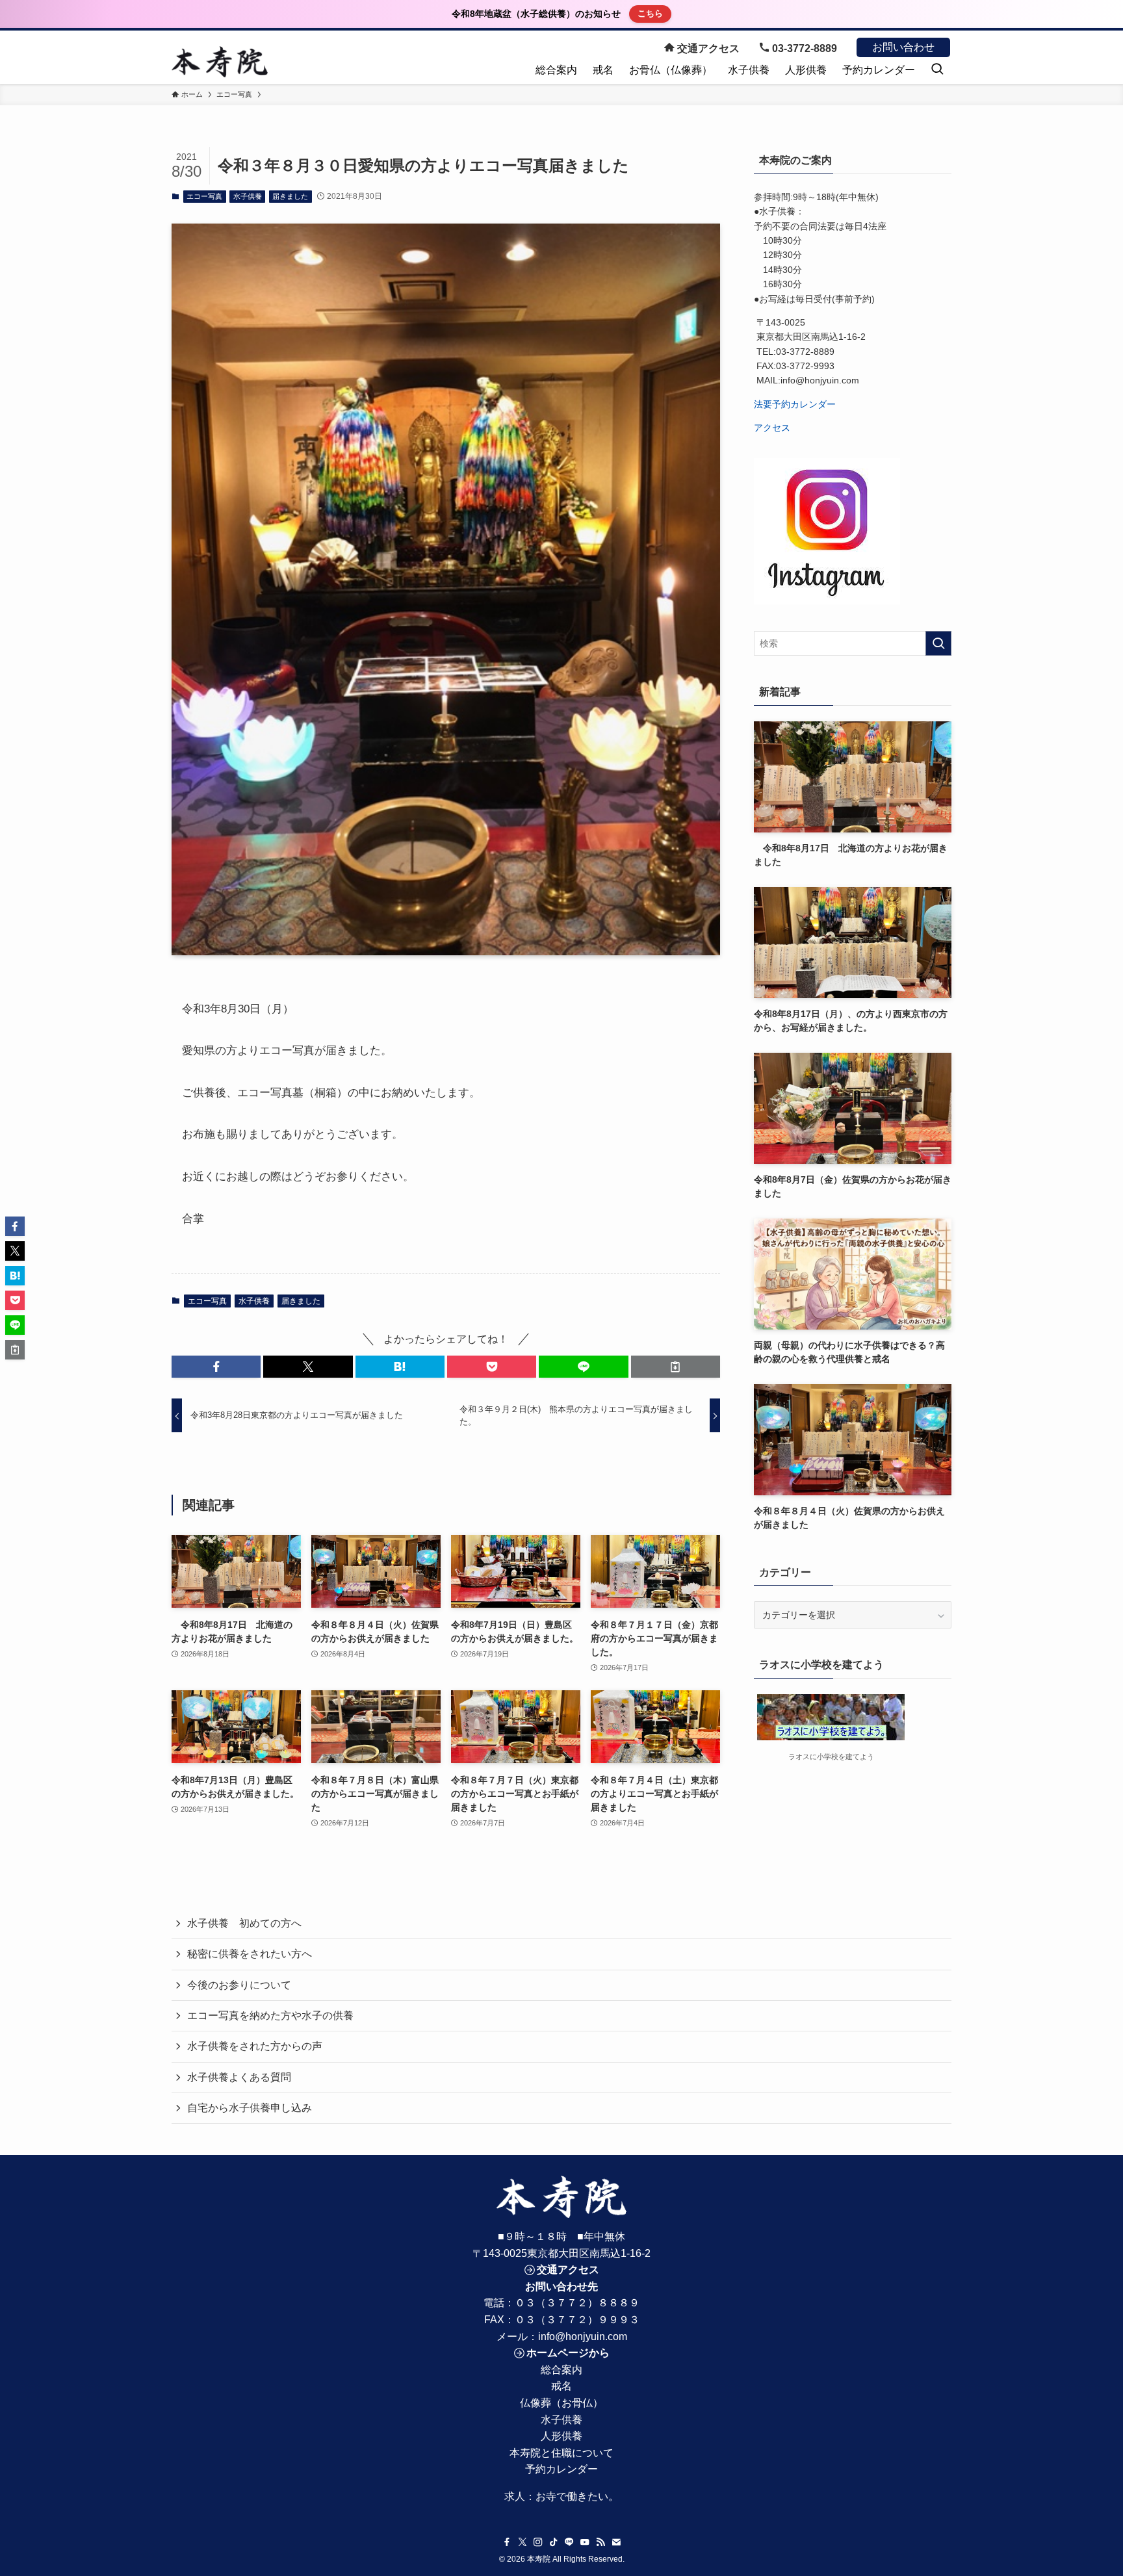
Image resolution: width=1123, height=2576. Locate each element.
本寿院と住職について (561, 2453)
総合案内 (561, 2370)
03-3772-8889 (803, 48)
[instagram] (538, 2542)
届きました (290, 196)
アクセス (772, 428)
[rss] (600, 2542)
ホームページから (568, 2353)
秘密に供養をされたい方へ (250, 1954)
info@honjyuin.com (583, 2337)
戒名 (561, 2386)
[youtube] (585, 2542)
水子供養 (248, 196)
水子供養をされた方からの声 (255, 2046)
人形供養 (561, 2436)
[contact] (616, 2542)
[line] (569, 2542)
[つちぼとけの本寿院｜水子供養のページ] (220, 62)
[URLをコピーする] (676, 1367)
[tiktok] (554, 2542)
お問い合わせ (903, 47)
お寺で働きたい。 (577, 2496)
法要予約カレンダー (795, 404)
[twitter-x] (523, 2542)
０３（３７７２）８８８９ (577, 2303)
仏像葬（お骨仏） (561, 2403)
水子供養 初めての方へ (244, 1923)
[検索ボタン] (937, 71)
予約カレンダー (561, 2469)
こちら (650, 13)
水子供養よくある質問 (239, 2077)
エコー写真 (204, 196)
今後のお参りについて (239, 1985)
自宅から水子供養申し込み (250, 2108)
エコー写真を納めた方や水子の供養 (270, 2016)
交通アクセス (707, 48)
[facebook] (507, 2542)
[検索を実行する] (938, 643)
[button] (216, 1367)
